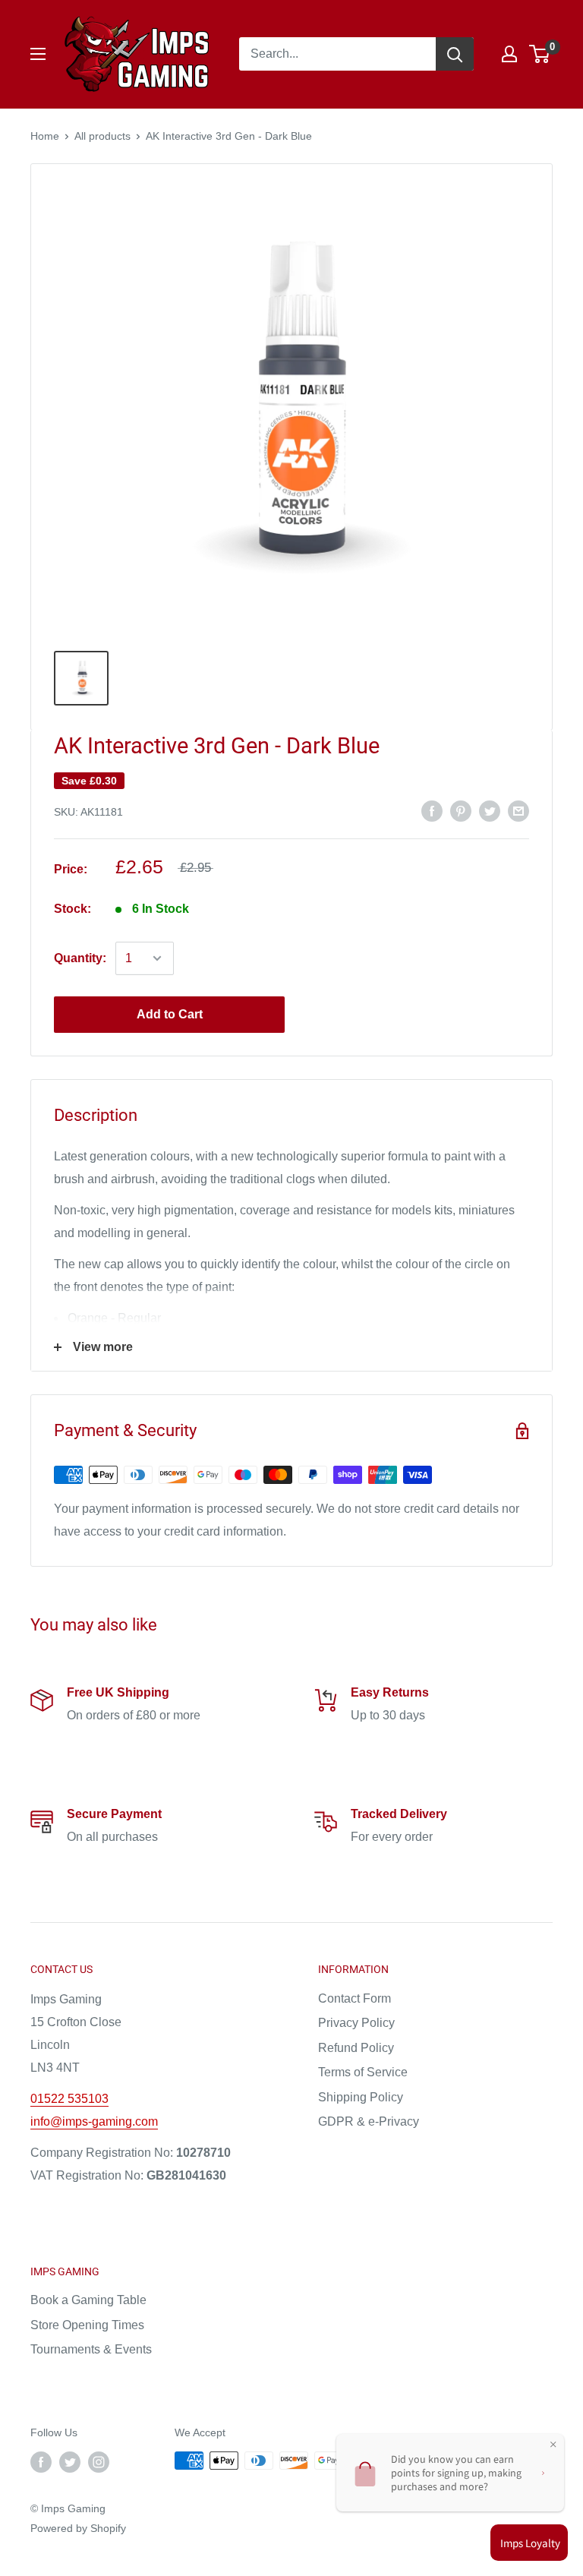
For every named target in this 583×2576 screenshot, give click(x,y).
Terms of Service (363, 2072)
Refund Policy (356, 2048)
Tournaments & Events (91, 2349)
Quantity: (80, 958)
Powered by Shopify (78, 2528)
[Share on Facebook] (432, 810)
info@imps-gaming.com (94, 2121)
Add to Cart (170, 1014)
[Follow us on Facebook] (41, 2462)
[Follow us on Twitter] (70, 2462)
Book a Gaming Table (88, 2300)
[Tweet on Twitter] (490, 810)
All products (102, 136)
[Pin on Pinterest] (461, 810)
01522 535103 (69, 2099)
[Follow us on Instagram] (99, 2462)
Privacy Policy (356, 2023)
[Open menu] (38, 54)
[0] (540, 54)
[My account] (509, 54)
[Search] (455, 54)
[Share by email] (518, 810)
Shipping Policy (361, 2097)
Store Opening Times (87, 2325)
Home (45, 136)
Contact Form (355, 1998)
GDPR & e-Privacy (369, 2121)
